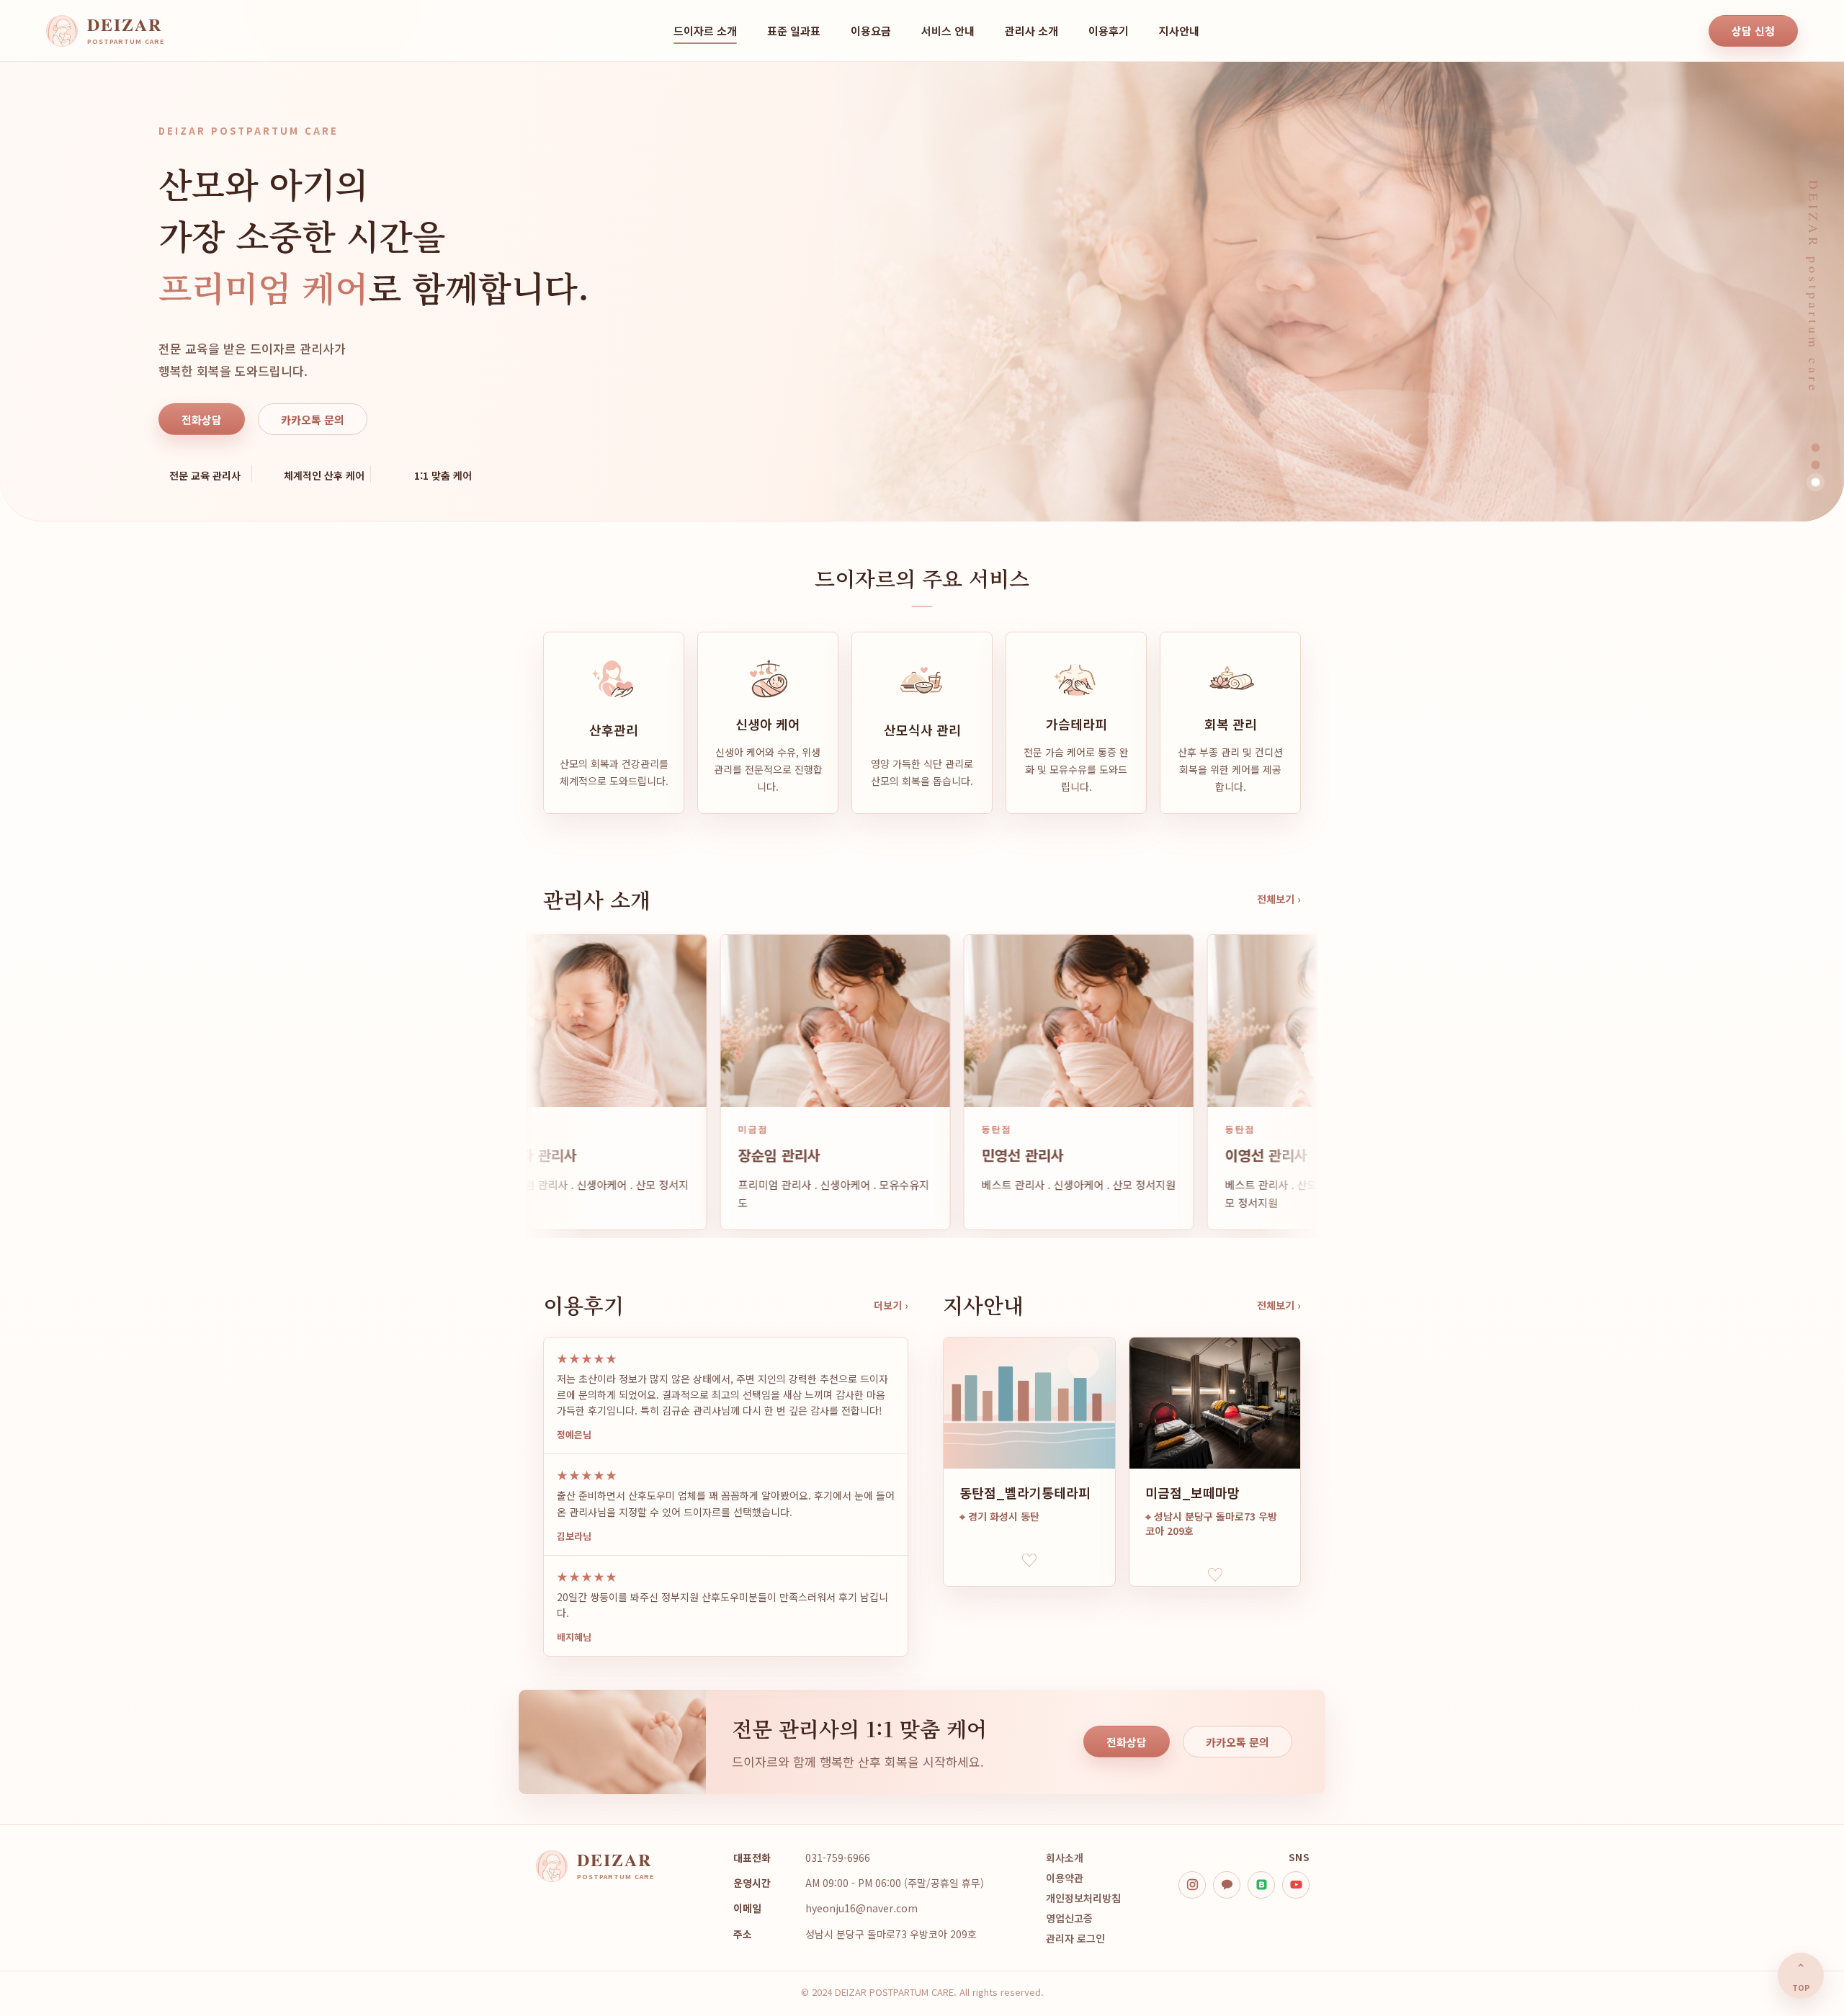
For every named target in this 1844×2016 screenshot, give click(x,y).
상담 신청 (1753, 31)
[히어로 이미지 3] (1816, 482)
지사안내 (1179, 31)
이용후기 (1109, 31)
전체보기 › (1279, 899)
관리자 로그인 (1075, 1938)
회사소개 (1065, 1858)
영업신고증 (1069, 1918)
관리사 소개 (1031, 31)
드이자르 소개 (705, 31)
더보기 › (891, 1305)
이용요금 (871, 31)
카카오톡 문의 (313, 420)
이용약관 (1065, 1878)
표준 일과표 (794, 31)
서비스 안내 (948, 31)
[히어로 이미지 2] (1816, 465)
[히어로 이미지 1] (1816, 448)
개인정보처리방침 (1083, 1898)
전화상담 (202, 420)
